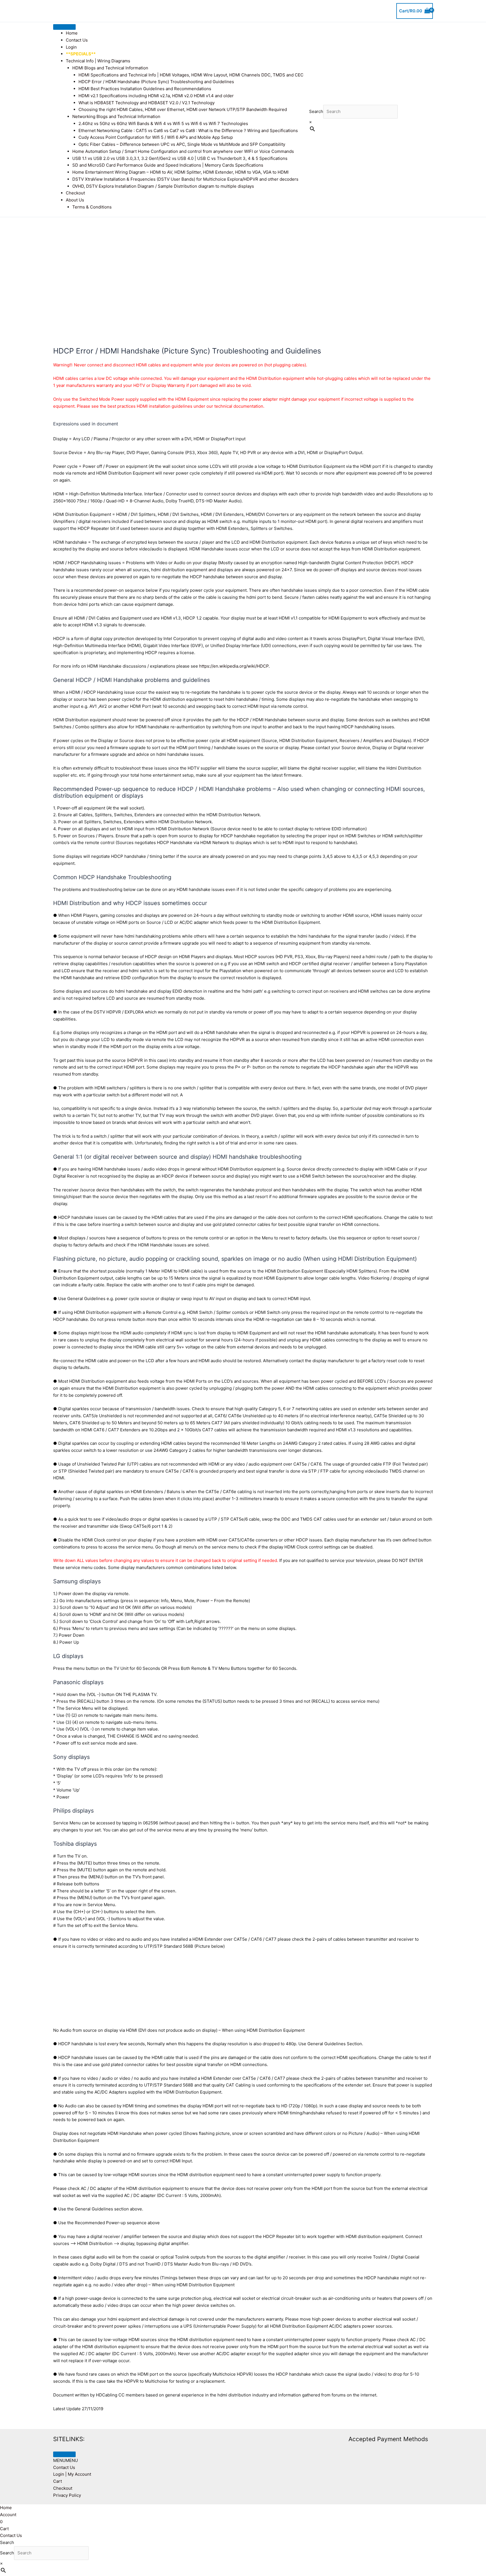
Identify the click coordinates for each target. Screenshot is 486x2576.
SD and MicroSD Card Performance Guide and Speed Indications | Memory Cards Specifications (168, 165)
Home (72, 33)
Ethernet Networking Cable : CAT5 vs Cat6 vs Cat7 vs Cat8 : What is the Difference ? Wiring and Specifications (188, 131)
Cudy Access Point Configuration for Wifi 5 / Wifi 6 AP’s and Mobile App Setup (156, 137)
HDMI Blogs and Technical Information (110, 68)
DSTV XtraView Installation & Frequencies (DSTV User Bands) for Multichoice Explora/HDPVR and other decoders (185, 179)
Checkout (75, 193)
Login (71, 47)
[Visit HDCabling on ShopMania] (266, 2439)
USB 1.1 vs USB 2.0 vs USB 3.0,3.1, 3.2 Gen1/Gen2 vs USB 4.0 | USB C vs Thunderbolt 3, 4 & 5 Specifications (180, 158)
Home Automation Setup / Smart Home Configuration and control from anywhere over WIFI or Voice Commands (183, 151)
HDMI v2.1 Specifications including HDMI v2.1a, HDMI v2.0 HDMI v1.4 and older (156, 96)
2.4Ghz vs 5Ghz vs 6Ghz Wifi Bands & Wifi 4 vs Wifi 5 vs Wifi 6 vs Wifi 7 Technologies (163, 123)
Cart (58, 2481)
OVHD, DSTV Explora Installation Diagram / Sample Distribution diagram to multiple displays (163, 186)
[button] (66, 2460)
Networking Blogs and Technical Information (116, 116)
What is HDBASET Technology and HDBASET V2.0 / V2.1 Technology (147, 103)
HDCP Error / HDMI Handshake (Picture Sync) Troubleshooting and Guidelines (156, 82)
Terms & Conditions (92, 207)
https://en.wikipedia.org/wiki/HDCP (234, 666)
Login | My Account (72, 2474)
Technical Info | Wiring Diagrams (98, 61)
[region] (243, 273)
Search (316, 111)
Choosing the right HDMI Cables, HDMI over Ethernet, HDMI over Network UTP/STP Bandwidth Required (183, 109)
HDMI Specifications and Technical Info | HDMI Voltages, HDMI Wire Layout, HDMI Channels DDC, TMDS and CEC (191, 75)
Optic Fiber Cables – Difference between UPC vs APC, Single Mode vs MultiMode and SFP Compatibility (182, 144)
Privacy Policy (67, 2495)
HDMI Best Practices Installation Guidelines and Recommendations (145, 89)
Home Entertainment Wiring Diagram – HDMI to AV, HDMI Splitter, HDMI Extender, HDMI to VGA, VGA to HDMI (180, 172)
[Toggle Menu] (64, 27)
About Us (75, 200)
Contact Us (77, 40)
